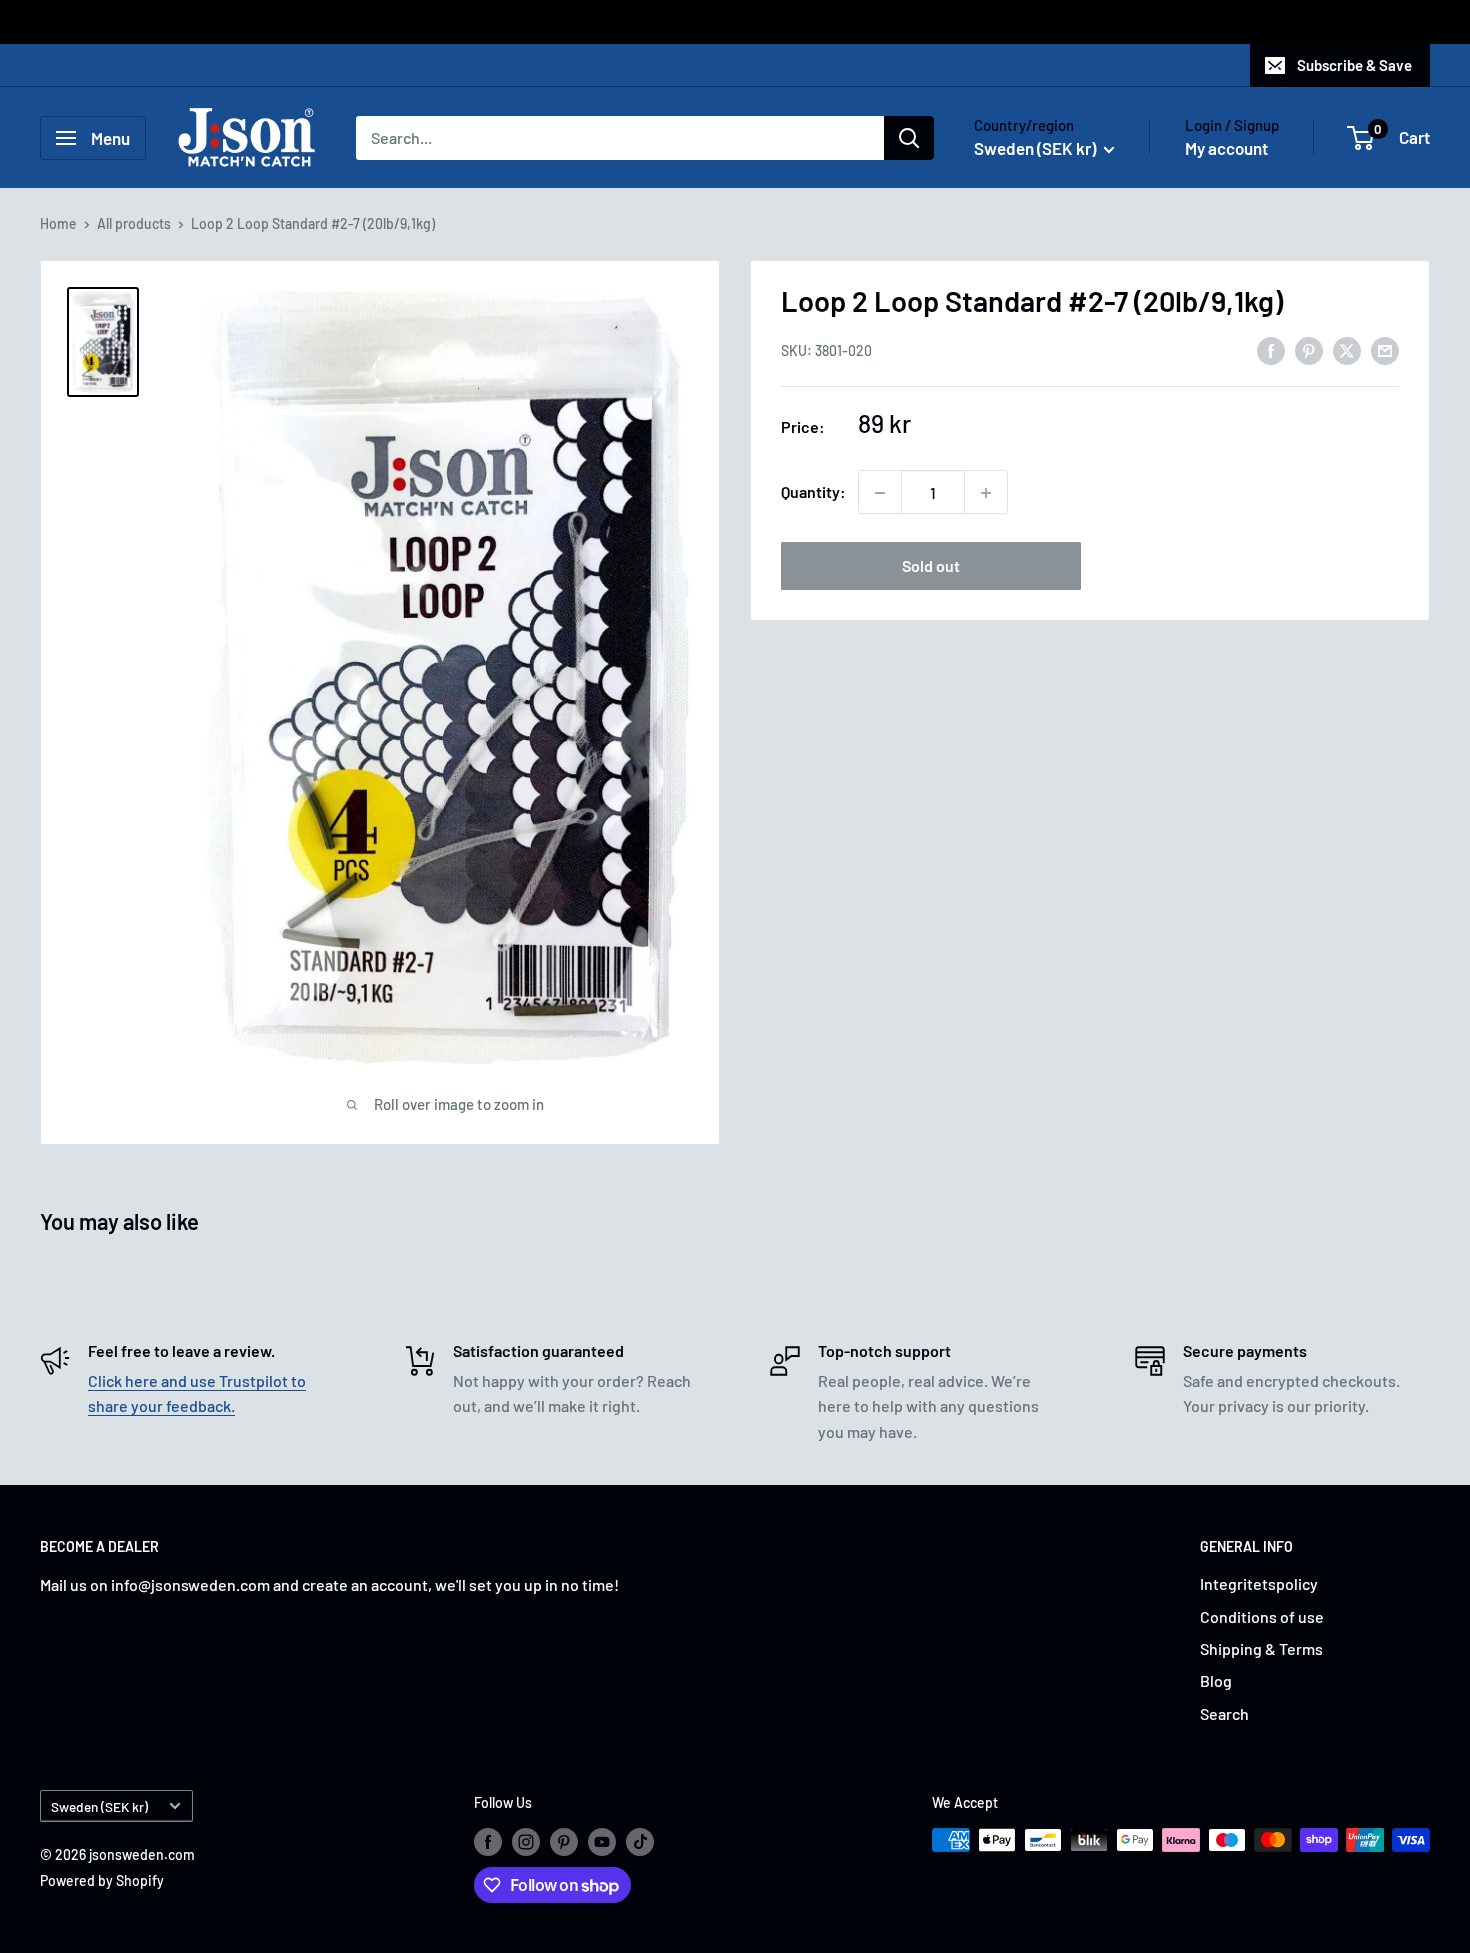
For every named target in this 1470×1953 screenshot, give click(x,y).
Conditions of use (1262, 1616)
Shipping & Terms (1261, 1648)
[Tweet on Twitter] (1347, 349)
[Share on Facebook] (1271, 349)
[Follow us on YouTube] (602, 1842)
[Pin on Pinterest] (1309, 349)
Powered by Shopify (102, 1880)
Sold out (931, 566)
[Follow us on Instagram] (526, 1842)
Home (58, 223)
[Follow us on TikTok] (640, 1842)
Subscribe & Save (1354, 65)
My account (1226, 148)
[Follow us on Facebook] (488, 1842)
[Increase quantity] (986, 493)
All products (134, 223)
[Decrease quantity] (880, 493)
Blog (1216, 1680)
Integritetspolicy (1259, 1583)
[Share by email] (1385, 349)
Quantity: (813, 492)
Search (1224, 1713)
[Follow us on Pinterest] (564, 1842)
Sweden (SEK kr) (99, 1806)
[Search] (909, 138)
